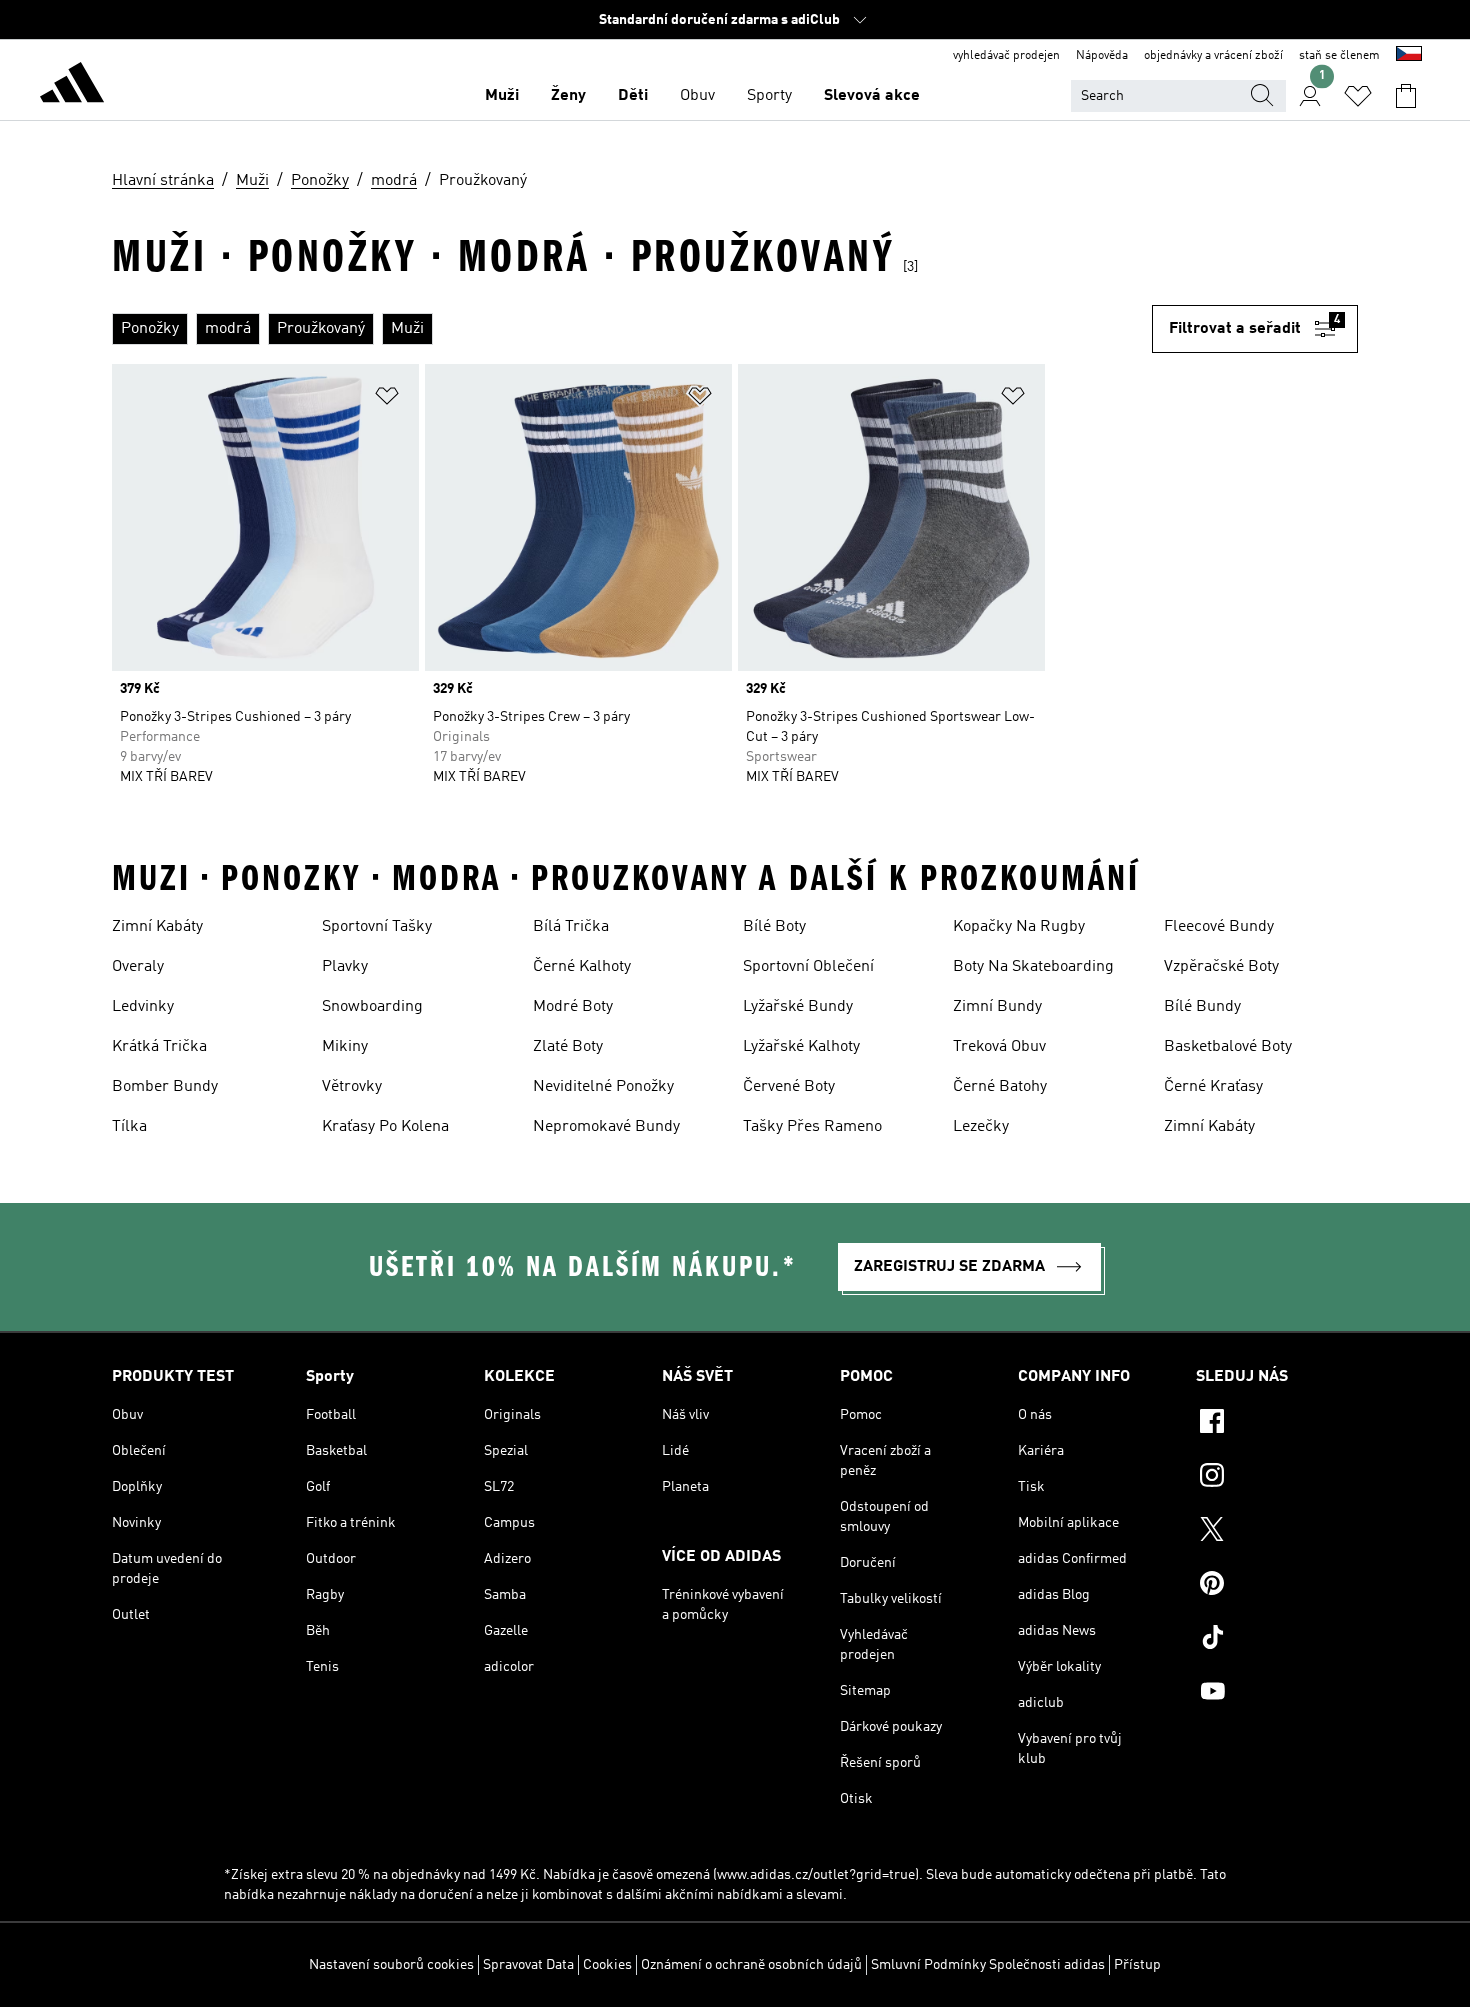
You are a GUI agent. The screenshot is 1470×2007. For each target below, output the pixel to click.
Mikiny (345, 1047)
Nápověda (1102, 56)
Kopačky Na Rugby (1019, 927)
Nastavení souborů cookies (391, 1965)
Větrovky (352, 1087)
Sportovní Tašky (377, 927)
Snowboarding (372, 1007)
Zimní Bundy (997, 1007)
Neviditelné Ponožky (603, 1087)
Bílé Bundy (1202, 1007)
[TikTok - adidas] (1277, 1640)
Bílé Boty (774, 927)
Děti (633, 96)
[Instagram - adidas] (1277, 1478)
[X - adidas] (1277, 1532)
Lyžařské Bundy (798, 1007)
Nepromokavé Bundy (606, 1127)
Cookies (607, 1965)
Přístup (1137, 1965)
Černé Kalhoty (582, 967)
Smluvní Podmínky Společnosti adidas (988, 1965)
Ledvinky (143, 1007)
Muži (502, 96)
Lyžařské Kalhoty (801, 1047)
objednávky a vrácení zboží (1213, 56)
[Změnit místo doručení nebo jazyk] (1409, 56)
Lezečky (981, 1127)
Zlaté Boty (568, 1047)
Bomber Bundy (165, 1087)
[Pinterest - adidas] (1277, 1586)
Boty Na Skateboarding (1033, 967)
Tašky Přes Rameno (812, 1127)
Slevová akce (872, 96)
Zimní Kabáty (157, 927)
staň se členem (1339, 56)
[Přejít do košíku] (1406, 96)
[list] (632, 329)
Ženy (568, 96)
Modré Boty (573, 1007)
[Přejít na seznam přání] (1358, 96)
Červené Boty (789, 1087)
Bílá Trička (571, 927)
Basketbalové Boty (1228, 1047)
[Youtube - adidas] (1277, 1694)
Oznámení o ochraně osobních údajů (751, 1965)
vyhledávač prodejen (1006, 56)
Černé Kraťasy (1213, 1087)
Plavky (345, 967)
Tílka (129, 1127)
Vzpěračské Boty (1221, 967)
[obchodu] (72, 86)
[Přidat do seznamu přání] (387, 399)
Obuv (697, 96)
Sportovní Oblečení (808, 967)
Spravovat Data (528, 1965)
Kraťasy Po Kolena (385, 1127)
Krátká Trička (159, 1047)
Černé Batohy (1000, 1087)
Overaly (138, 967)
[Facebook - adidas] (1277, 1424)
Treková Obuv (999, 1047)
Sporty (769, 96)
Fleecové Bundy (1219, 927)
